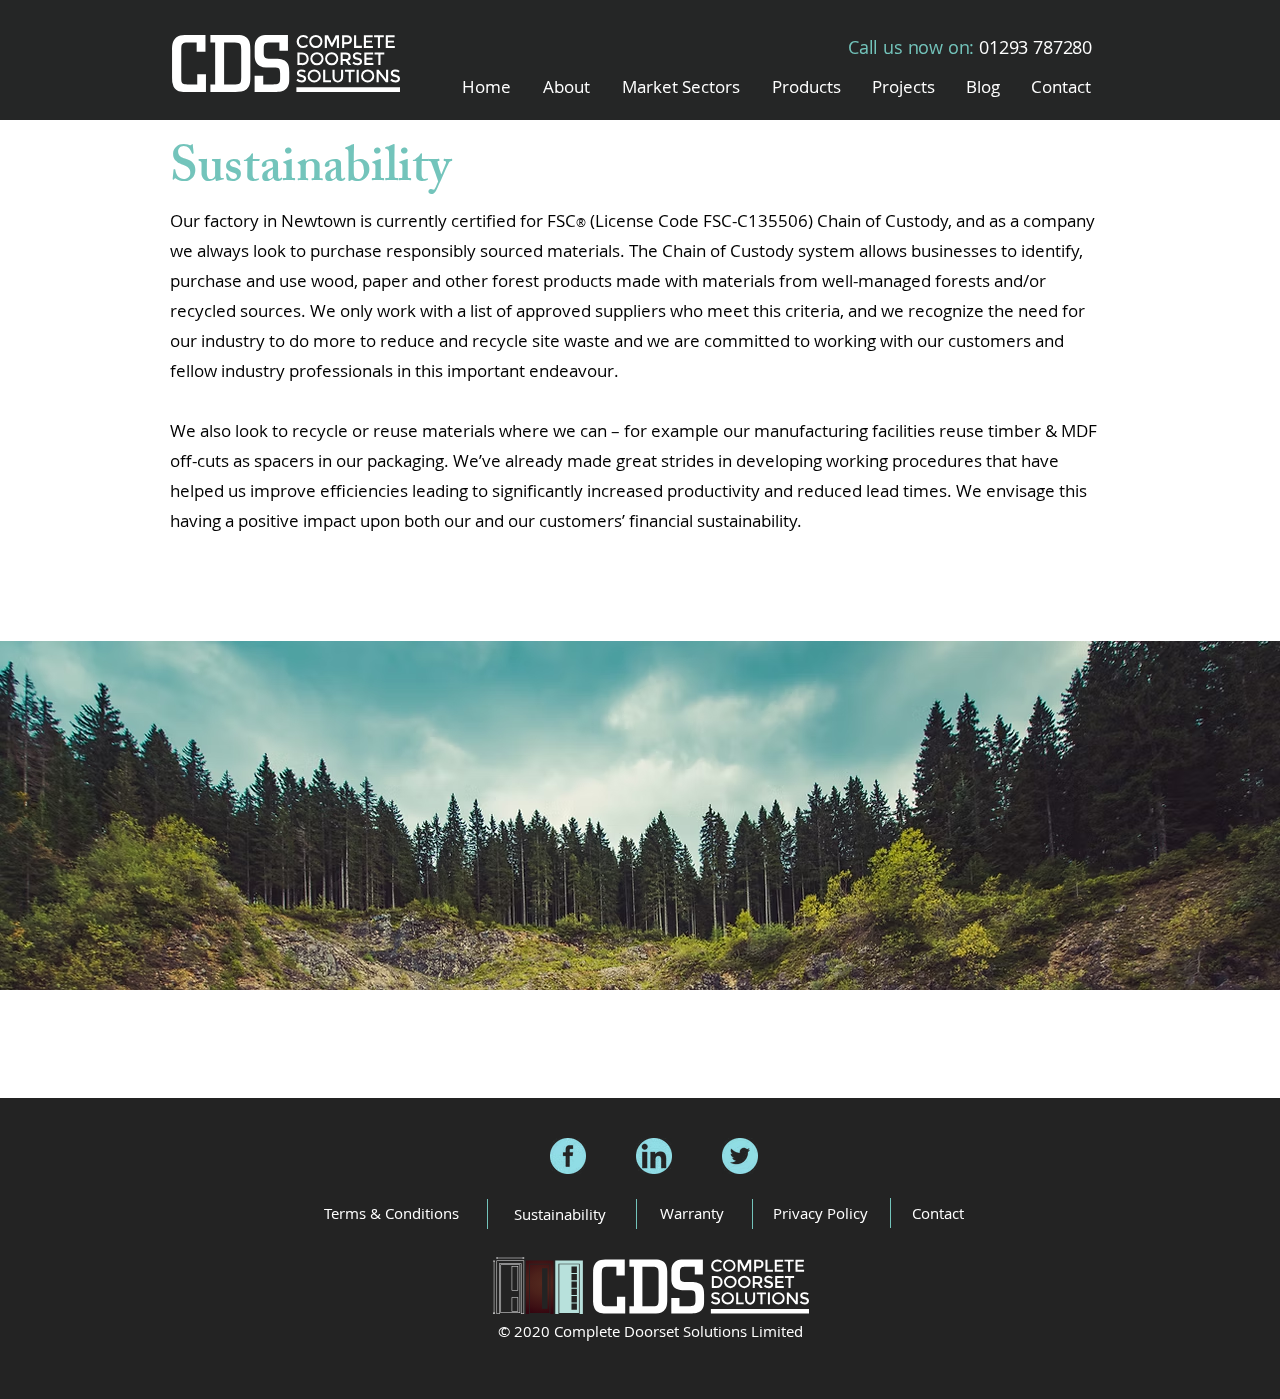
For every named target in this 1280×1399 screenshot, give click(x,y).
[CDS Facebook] (568, 1156)
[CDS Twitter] (740, 1156)
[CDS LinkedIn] (654, 1156)
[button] (681, 86)
